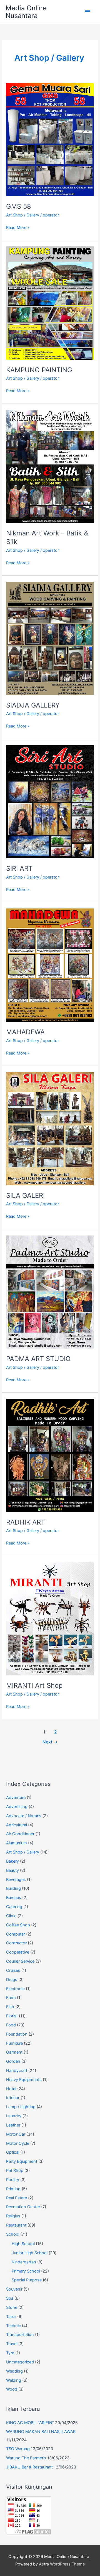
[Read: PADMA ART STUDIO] (50, 1292)
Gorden (13, 2061)
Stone (12, 2307)
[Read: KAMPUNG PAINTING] (50, 303)
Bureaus (14, 1898)
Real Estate (17, 2198)
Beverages (16, 1880)
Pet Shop (15, 2171)
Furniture (14, 2043)
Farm (11, 1998)
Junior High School (30, 2253)
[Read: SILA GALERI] (50, 1129)
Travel (12, 2344)
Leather (13, 2125)
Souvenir (14, 2289)
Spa (10, 2298)
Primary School (26, 2271)
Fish (10, 2007)
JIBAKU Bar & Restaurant (29, 2467)
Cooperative (18, 1952)
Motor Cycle (18, 2143)
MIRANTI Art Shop (34, 1685)
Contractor (16, 1943)
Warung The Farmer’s (26, 2458)
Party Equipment (22, 2161)
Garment (14, 2052)
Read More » (18, 228)
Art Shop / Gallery (23, 215)
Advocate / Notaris (24, 1816)
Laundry (14, 2116)
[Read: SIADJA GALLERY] (50, 638)
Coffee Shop (18, 1925)
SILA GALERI (25, 1195)
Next (50, 1742)
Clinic (11, 1916)
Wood (12, 2389)
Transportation (20, 2335)
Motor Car (16, 2134)
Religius (13, 2216)
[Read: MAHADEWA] (50, 965)
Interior (13, 2098)
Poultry (13, 2180)
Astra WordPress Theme (62, 2564)
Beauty (12, 1870)
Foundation (17, 2034)
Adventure (16, 1798)
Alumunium (17, 1843)
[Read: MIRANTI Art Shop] (50, 1618)
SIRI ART (19, 868)
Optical (13, 2152)
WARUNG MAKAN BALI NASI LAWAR (41, 2432)
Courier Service (20, 1961)
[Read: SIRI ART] (50, 801)
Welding (14, 2380)
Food (11, 2025)
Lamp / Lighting (21, 2107)
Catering (14, 1907)
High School (23, 2244)
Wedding (14, 2371)
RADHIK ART (26, 1522)
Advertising (17, 1807)
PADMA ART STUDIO (38, 1359)
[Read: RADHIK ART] (50, 1455)
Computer (16, 1934)
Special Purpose (27, 2280)
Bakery (12, 1861)
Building (13, 1888)
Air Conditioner (20, 1834)
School (13, 2234)
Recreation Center (23, 2207)
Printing (13, 2189)
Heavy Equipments (24, 2080)
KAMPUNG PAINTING (39, 370)
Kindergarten (24, 2262)
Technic (13, 2326)
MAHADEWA (25, 1032)
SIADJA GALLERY (33, 705)
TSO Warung (18, 2449)
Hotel (11, 2089)
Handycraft (17, 2070)
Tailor (11, 2317)
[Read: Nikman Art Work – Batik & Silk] (50, 466)
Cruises (13, 1970)
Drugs (12, 1980)
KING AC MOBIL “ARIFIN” (30, 2423)
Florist (12, 2016)
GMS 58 (19, 206)
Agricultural (17, 1825)
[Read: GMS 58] (50, 139)
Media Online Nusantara (26, 12)
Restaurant (16, 2225)
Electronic (15, 1989)
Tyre (10, 2353)
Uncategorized (20, 2362)
